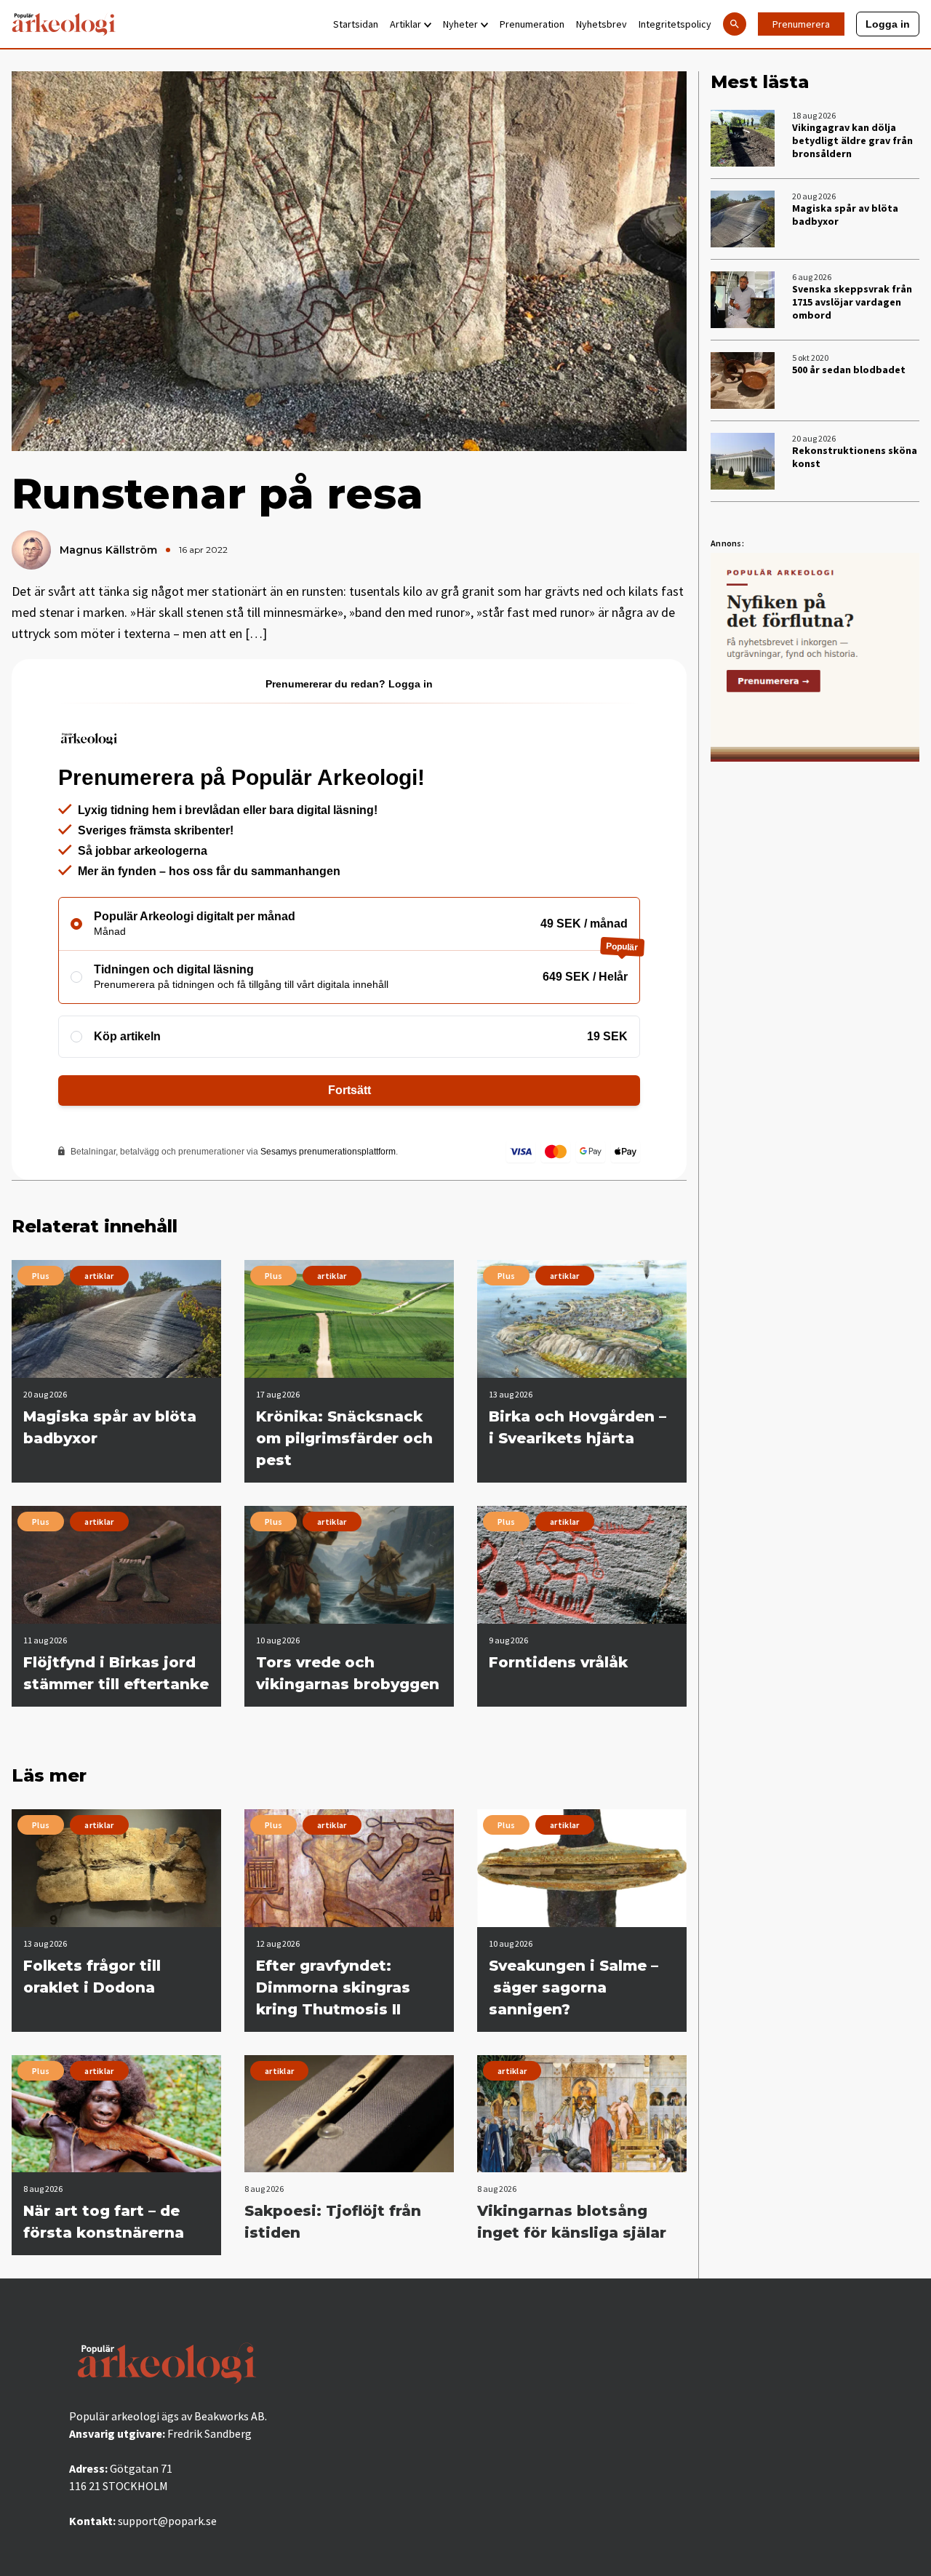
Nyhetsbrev (602, 24)
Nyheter (460, 24)
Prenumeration (532, 24)
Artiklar (405, 24)
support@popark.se (167, 2521)
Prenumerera (801, 24)
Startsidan (356, 24)
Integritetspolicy (675, 24)
